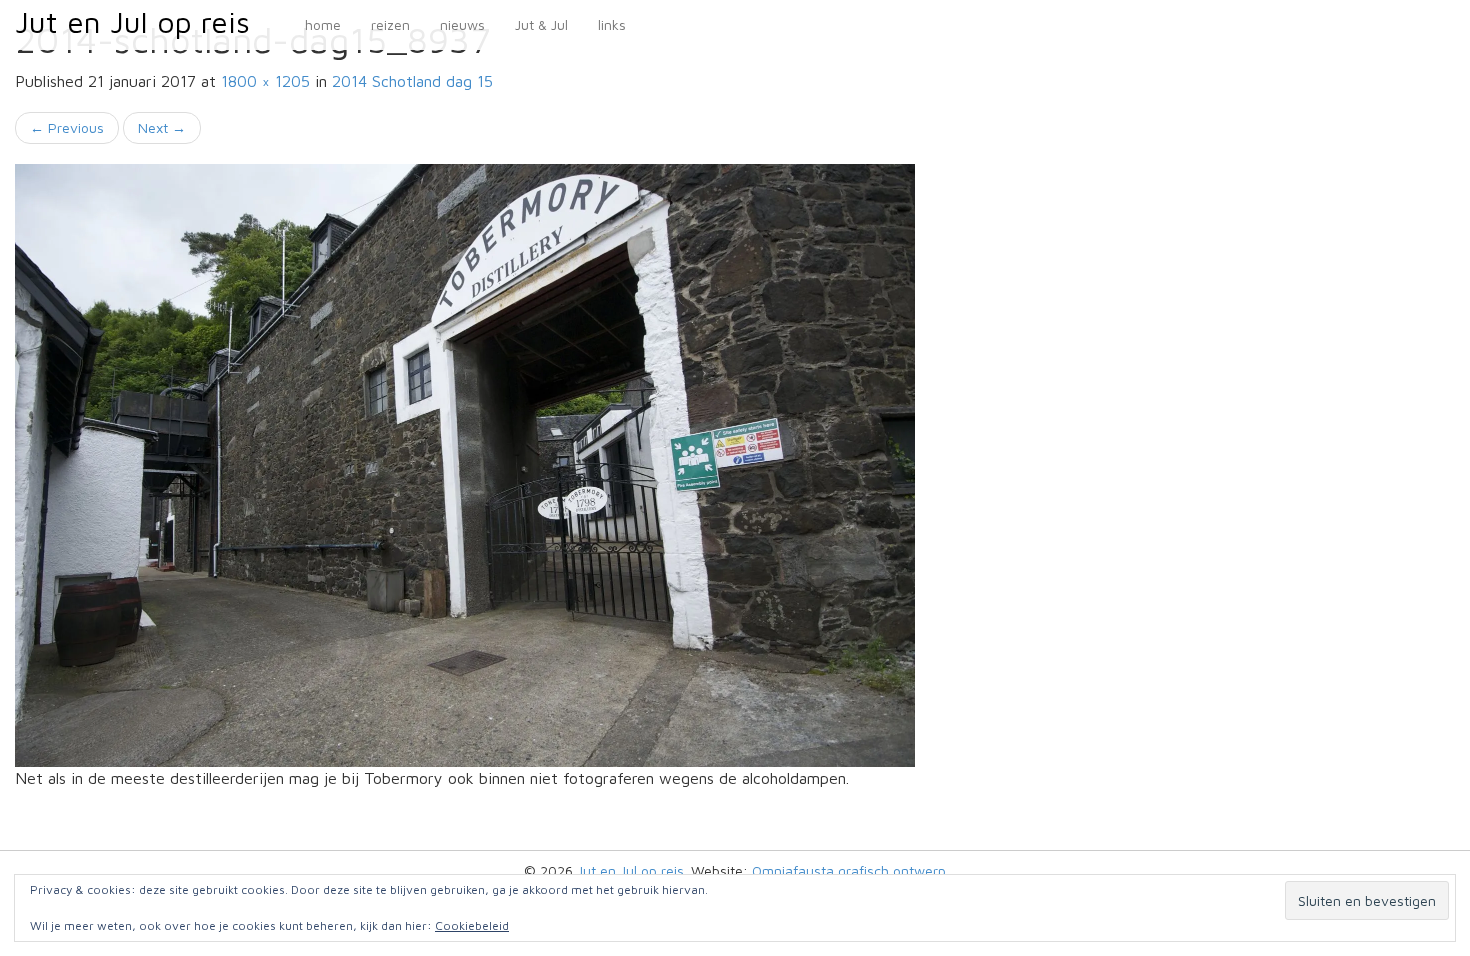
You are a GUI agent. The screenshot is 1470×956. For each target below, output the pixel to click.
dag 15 (412, 81)
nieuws (462, 24)
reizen (390, 24)
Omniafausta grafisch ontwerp (849, 870)
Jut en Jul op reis (132, 21)
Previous (67, 127)
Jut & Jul (541, 24)
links (612, 24)
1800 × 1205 (265, 81)
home (323, 24)
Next (162, 127)
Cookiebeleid (472, 925)
